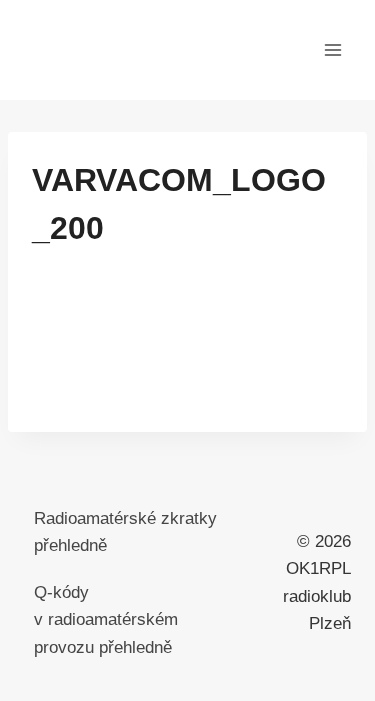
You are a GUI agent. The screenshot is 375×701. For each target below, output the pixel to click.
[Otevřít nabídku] (332, 49)
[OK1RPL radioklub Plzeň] (124, 50)
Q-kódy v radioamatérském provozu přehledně (106, 619)
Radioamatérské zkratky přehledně (125, 532)
